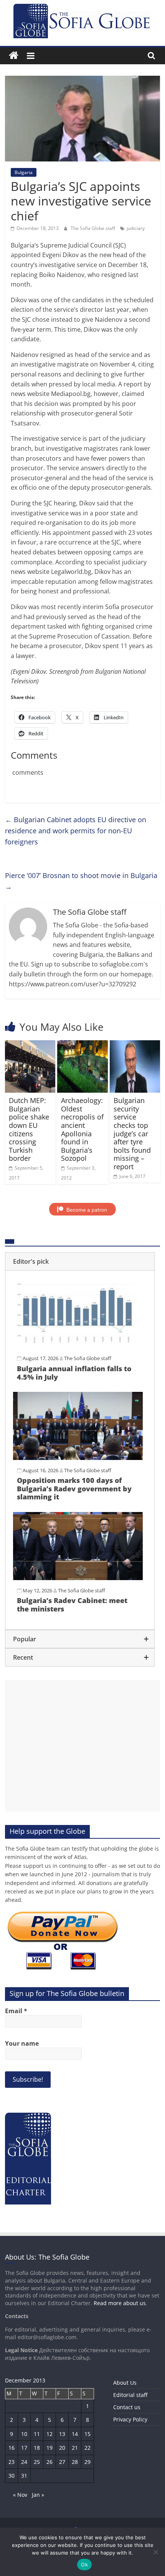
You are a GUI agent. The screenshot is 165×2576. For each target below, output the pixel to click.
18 (37, 2448)
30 (12, 2476)
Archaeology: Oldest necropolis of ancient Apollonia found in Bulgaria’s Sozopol (82, 1129)
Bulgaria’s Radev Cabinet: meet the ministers (72, 1605)
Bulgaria (24, 172)
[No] (155, 2552)
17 (24, 2448)
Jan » (38, 2495)
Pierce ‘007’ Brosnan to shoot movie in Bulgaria (81, 881)
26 (49, 2462)
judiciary (136, 228)
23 (12, 2462)
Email (16, 2011)
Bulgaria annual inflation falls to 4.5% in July (74, 1373)
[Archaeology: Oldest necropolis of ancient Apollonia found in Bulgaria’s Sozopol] (82, 1045)
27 (62, 2462)
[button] (80, 1261)
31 (24, 2476)
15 (87, 2434)
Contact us (127, 2407)
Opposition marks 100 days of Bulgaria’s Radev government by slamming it (74, 1488)
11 (37, 2434)
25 (37, 2462)
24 (24, 2462)
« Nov (20, 2495)
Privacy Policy (130, 2419)
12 (49, 2434)
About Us (125, 2383)
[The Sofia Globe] (14, 56)
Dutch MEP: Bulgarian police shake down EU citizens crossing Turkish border (29, 1129)
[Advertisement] (82, 1746)
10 (24, 2434)
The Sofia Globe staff (93, 228)
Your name (22, 2043)
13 (62, 2434)
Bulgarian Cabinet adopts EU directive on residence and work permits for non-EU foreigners (76, 831)
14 (75, 2434)
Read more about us (120, 2303)
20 (62, 2448)
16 (12, 2448)
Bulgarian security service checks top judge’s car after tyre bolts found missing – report (132, 1133)
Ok (84, 2565)
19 (49, 2448)
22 (87, 2448)
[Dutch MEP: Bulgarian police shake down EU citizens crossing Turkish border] (30, 1045)
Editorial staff (130, 2395)
